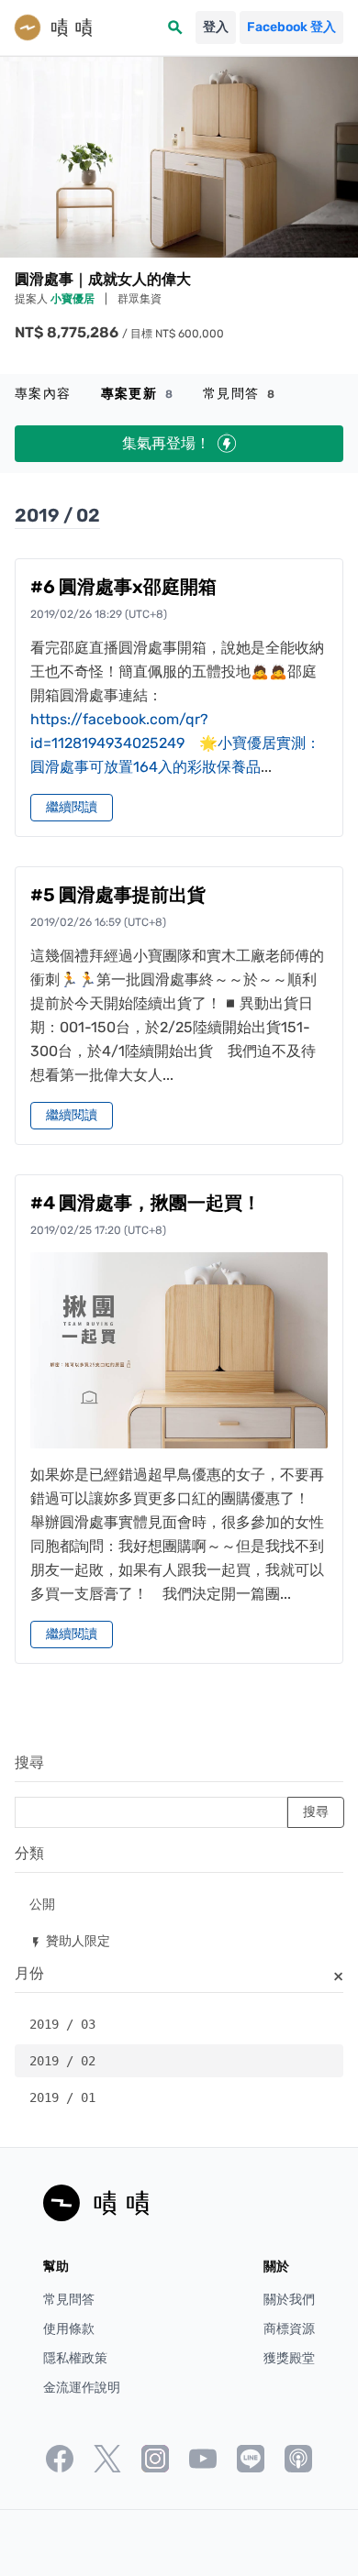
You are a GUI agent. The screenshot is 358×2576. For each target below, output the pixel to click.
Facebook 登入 (291, 27)
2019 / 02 (62, 2061)
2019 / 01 (62, 2097)
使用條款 (69, 2329)
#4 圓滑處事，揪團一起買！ (145, 1203)
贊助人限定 (70, 1940)
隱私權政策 (75, 2358)
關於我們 (289, 2300)
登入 (216, 27)
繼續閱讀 (72, 807)
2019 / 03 (62, 2024)
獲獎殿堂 (289, 2358)
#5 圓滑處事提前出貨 (118, 895)
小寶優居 (74, 299)
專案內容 (43, 394)
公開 (42, 1904)
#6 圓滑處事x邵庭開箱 (123, 587)
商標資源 (289, 2329)
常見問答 (239, 394)
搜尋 (29, 1762)
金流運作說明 (82, 2388)
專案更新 (137, 394)
